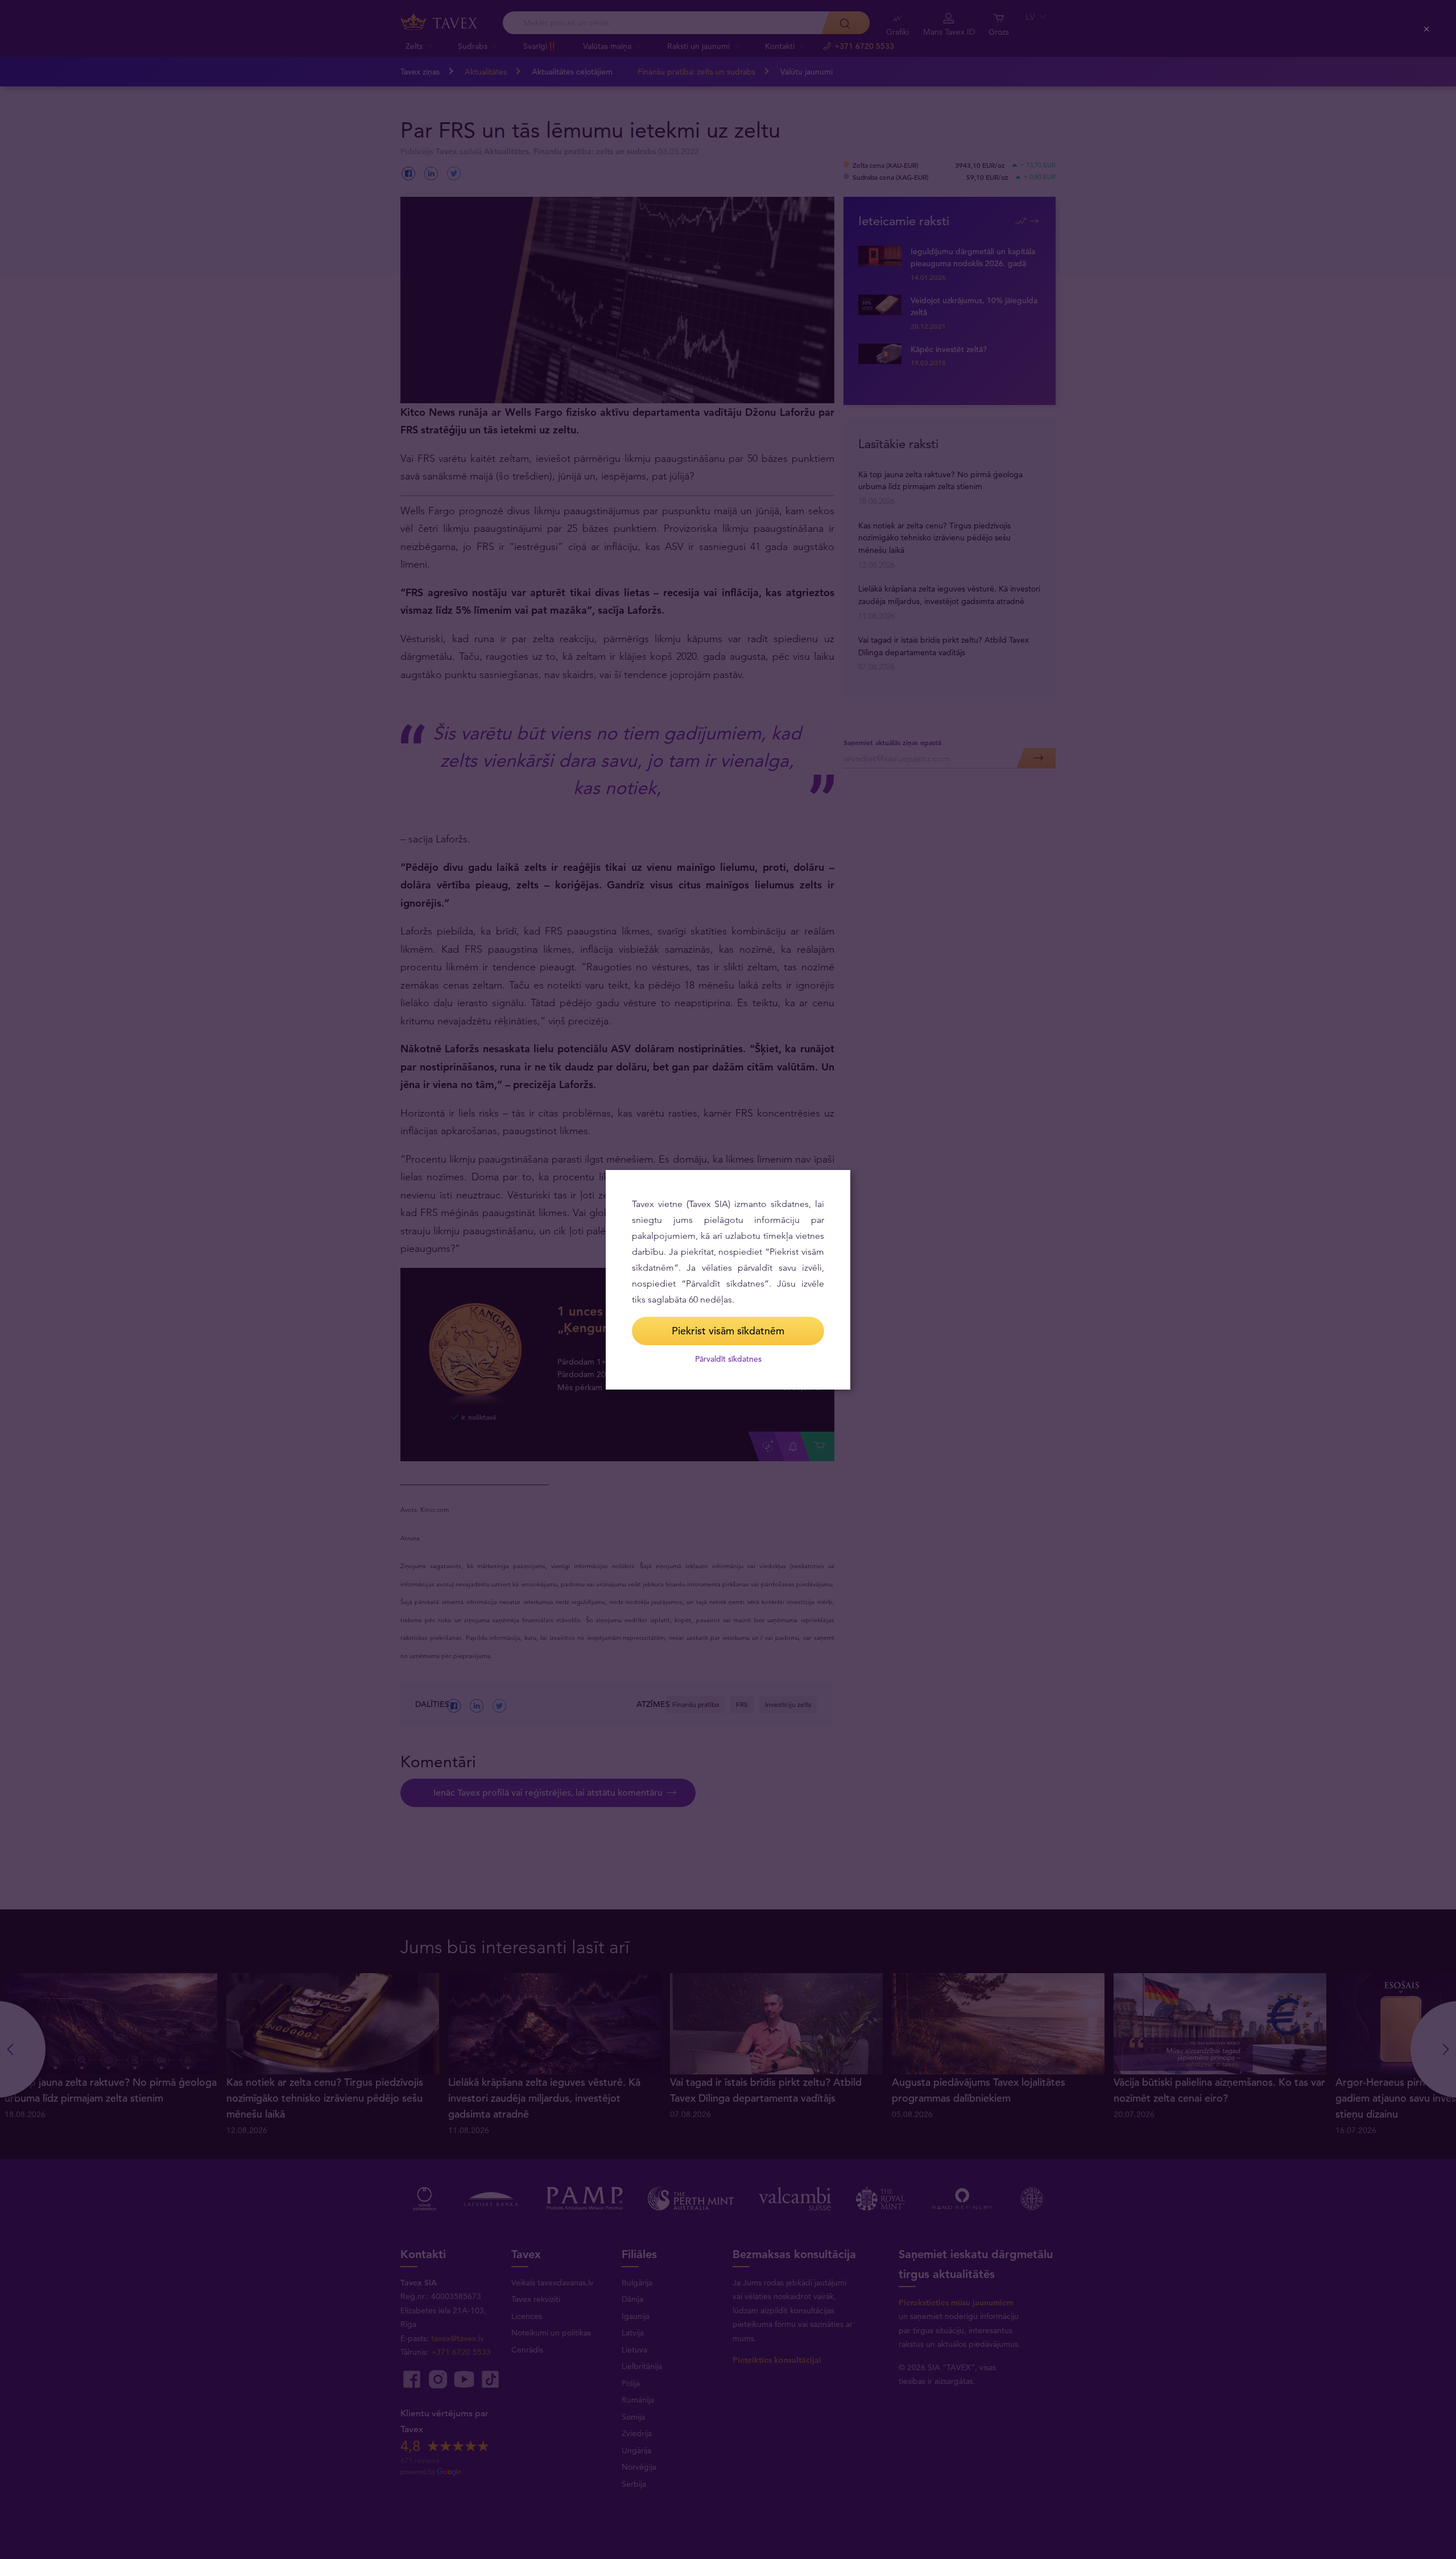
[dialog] (728, 1280)
